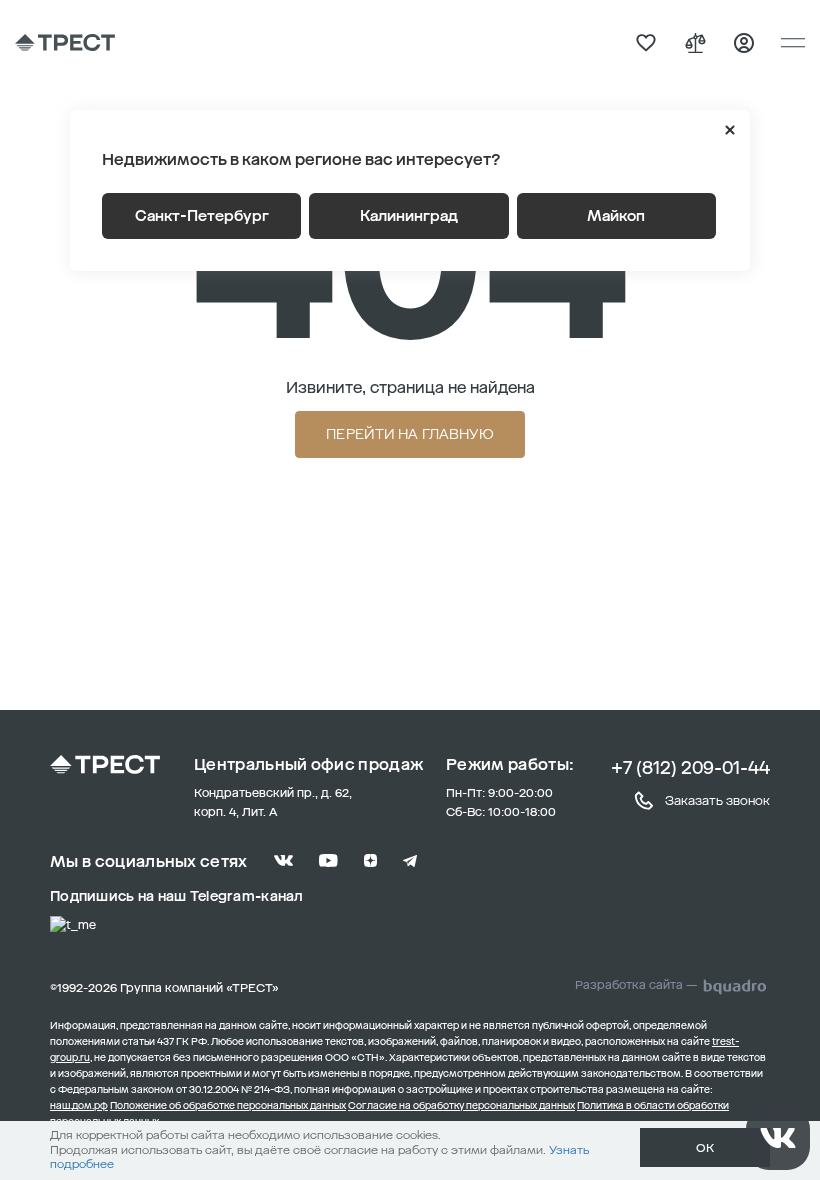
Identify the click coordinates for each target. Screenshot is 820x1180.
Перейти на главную (410, 434)
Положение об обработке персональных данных (228, 1106)
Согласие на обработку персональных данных (461, 1106)
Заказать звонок (717, 800)
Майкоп (616, 216)
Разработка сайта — (636, 985)
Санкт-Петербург (202, 216)
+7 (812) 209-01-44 (690, 768)
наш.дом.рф (79, 1106)
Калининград (409, 216)
